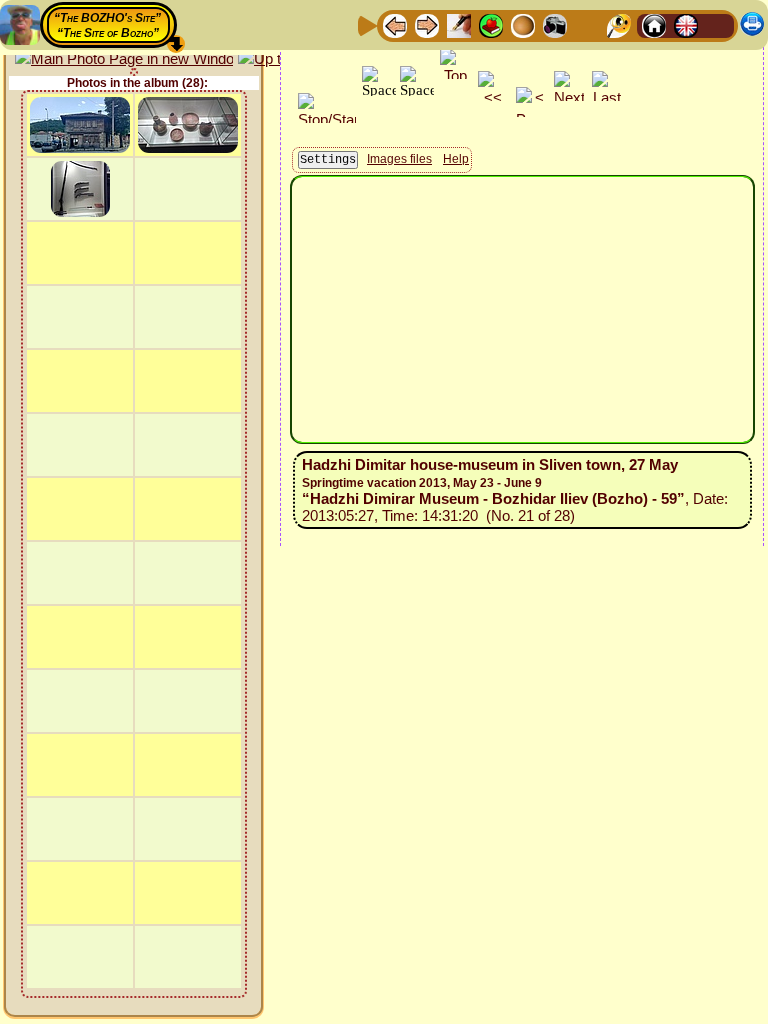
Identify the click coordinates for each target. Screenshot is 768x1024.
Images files (399, 159)
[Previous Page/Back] (395, 24)
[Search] (619, 24)
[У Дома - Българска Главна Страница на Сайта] (718, 24)
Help (456, 159)
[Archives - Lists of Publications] (459, 24)
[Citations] (491, 24)
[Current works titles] (523, 24)
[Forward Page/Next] (427, 24)
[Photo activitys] (555, 24)
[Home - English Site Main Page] (686, 24)
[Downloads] (587, 24)
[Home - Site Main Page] (654, 24)
